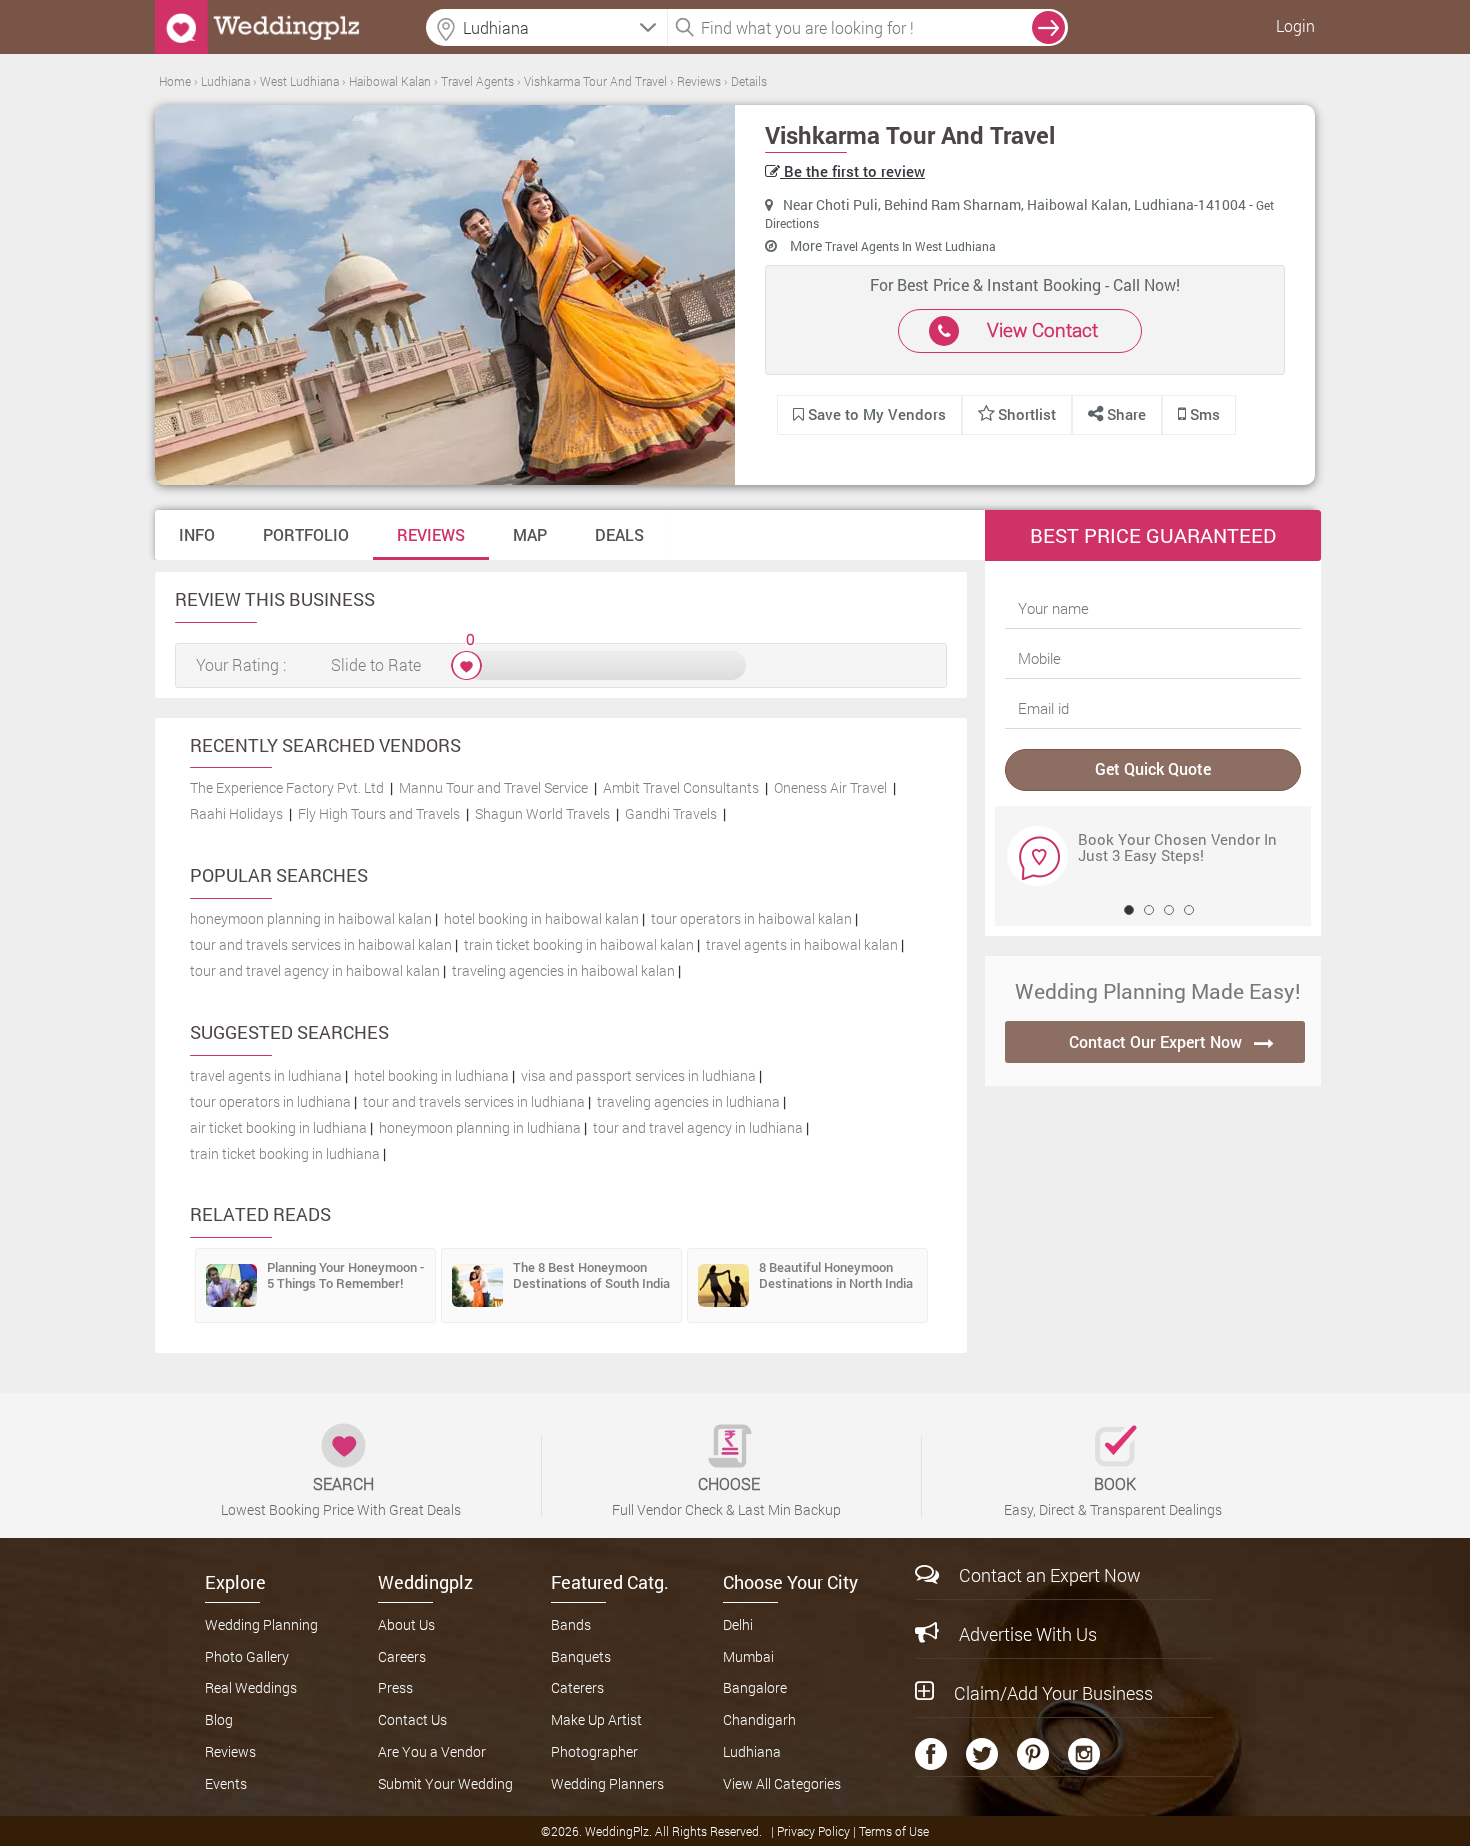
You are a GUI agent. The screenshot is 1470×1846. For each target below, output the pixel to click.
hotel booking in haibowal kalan (541, 918)
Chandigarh (759, 1719)
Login (1295, 25)
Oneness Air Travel (830, 787)
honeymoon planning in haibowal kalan (311, 918)
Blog (219, 1719)
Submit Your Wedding (445, 1783)
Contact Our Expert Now (1155, 1041)
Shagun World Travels (542, 813)
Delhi (738, 1624)
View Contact (1042, 329)
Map (530, 534)
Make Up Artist (596, 1719)
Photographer (594, 1751)
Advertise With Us (1028, 1634)
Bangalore (755, 1687)
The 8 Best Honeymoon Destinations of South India (591, 1275)
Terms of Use (894, 1831)
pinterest (1033, 1754)
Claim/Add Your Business (1053, 1693)
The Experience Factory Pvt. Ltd (287, 787)
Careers (402, 1656)
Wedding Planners (607, 1783)
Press (395, 1687)
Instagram (1084, 1754)
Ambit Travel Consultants (681, 787)
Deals (619, 534)
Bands (571, 1624)
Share (1124, 414)
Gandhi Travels (671, 813)
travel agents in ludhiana (266, 1075)
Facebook (931, 1754)
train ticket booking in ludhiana (285, 1153)
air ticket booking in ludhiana (278, 1127)
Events (226, 1783)
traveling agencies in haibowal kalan (563, 970)
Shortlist (1027, 414)
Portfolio (306, 534)
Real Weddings (251, 1687)
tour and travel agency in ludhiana (698, 1127)
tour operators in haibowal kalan (751, 918)
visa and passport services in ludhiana (638, 1075)
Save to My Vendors (875, 414)
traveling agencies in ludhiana (688, 1101)
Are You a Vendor (432, 1751)
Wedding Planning (261, 1624)
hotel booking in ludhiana (431, 1075)
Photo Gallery (247, 1656)
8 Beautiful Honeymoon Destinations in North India (836, 1275)
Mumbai (748, 1656)
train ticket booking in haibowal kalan (579, 944)
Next (1023, 855)
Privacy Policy (815, 1831)
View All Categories (782, 1783)
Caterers (577, 1687)
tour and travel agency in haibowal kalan (315, 970)
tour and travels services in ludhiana (474, 1101)
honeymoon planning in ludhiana (480, 1127)
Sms (1203, 414)
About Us (406, 1624)
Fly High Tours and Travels (379, 813)
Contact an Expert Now (1050, 1575)
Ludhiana (752, 1751)
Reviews (431, 534)
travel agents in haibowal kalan (802, 944)
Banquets (581, 1656)
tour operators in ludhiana (270, 1101)
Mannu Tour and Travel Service (493, 787)
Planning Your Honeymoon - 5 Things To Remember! (345, 1275)
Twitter (982, 1754)
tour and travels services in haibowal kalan (321, 944)
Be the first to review (852, 171)
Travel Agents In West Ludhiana (910, 246)
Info (197, 534)
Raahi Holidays (236, 813)
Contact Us (412, 1719)
